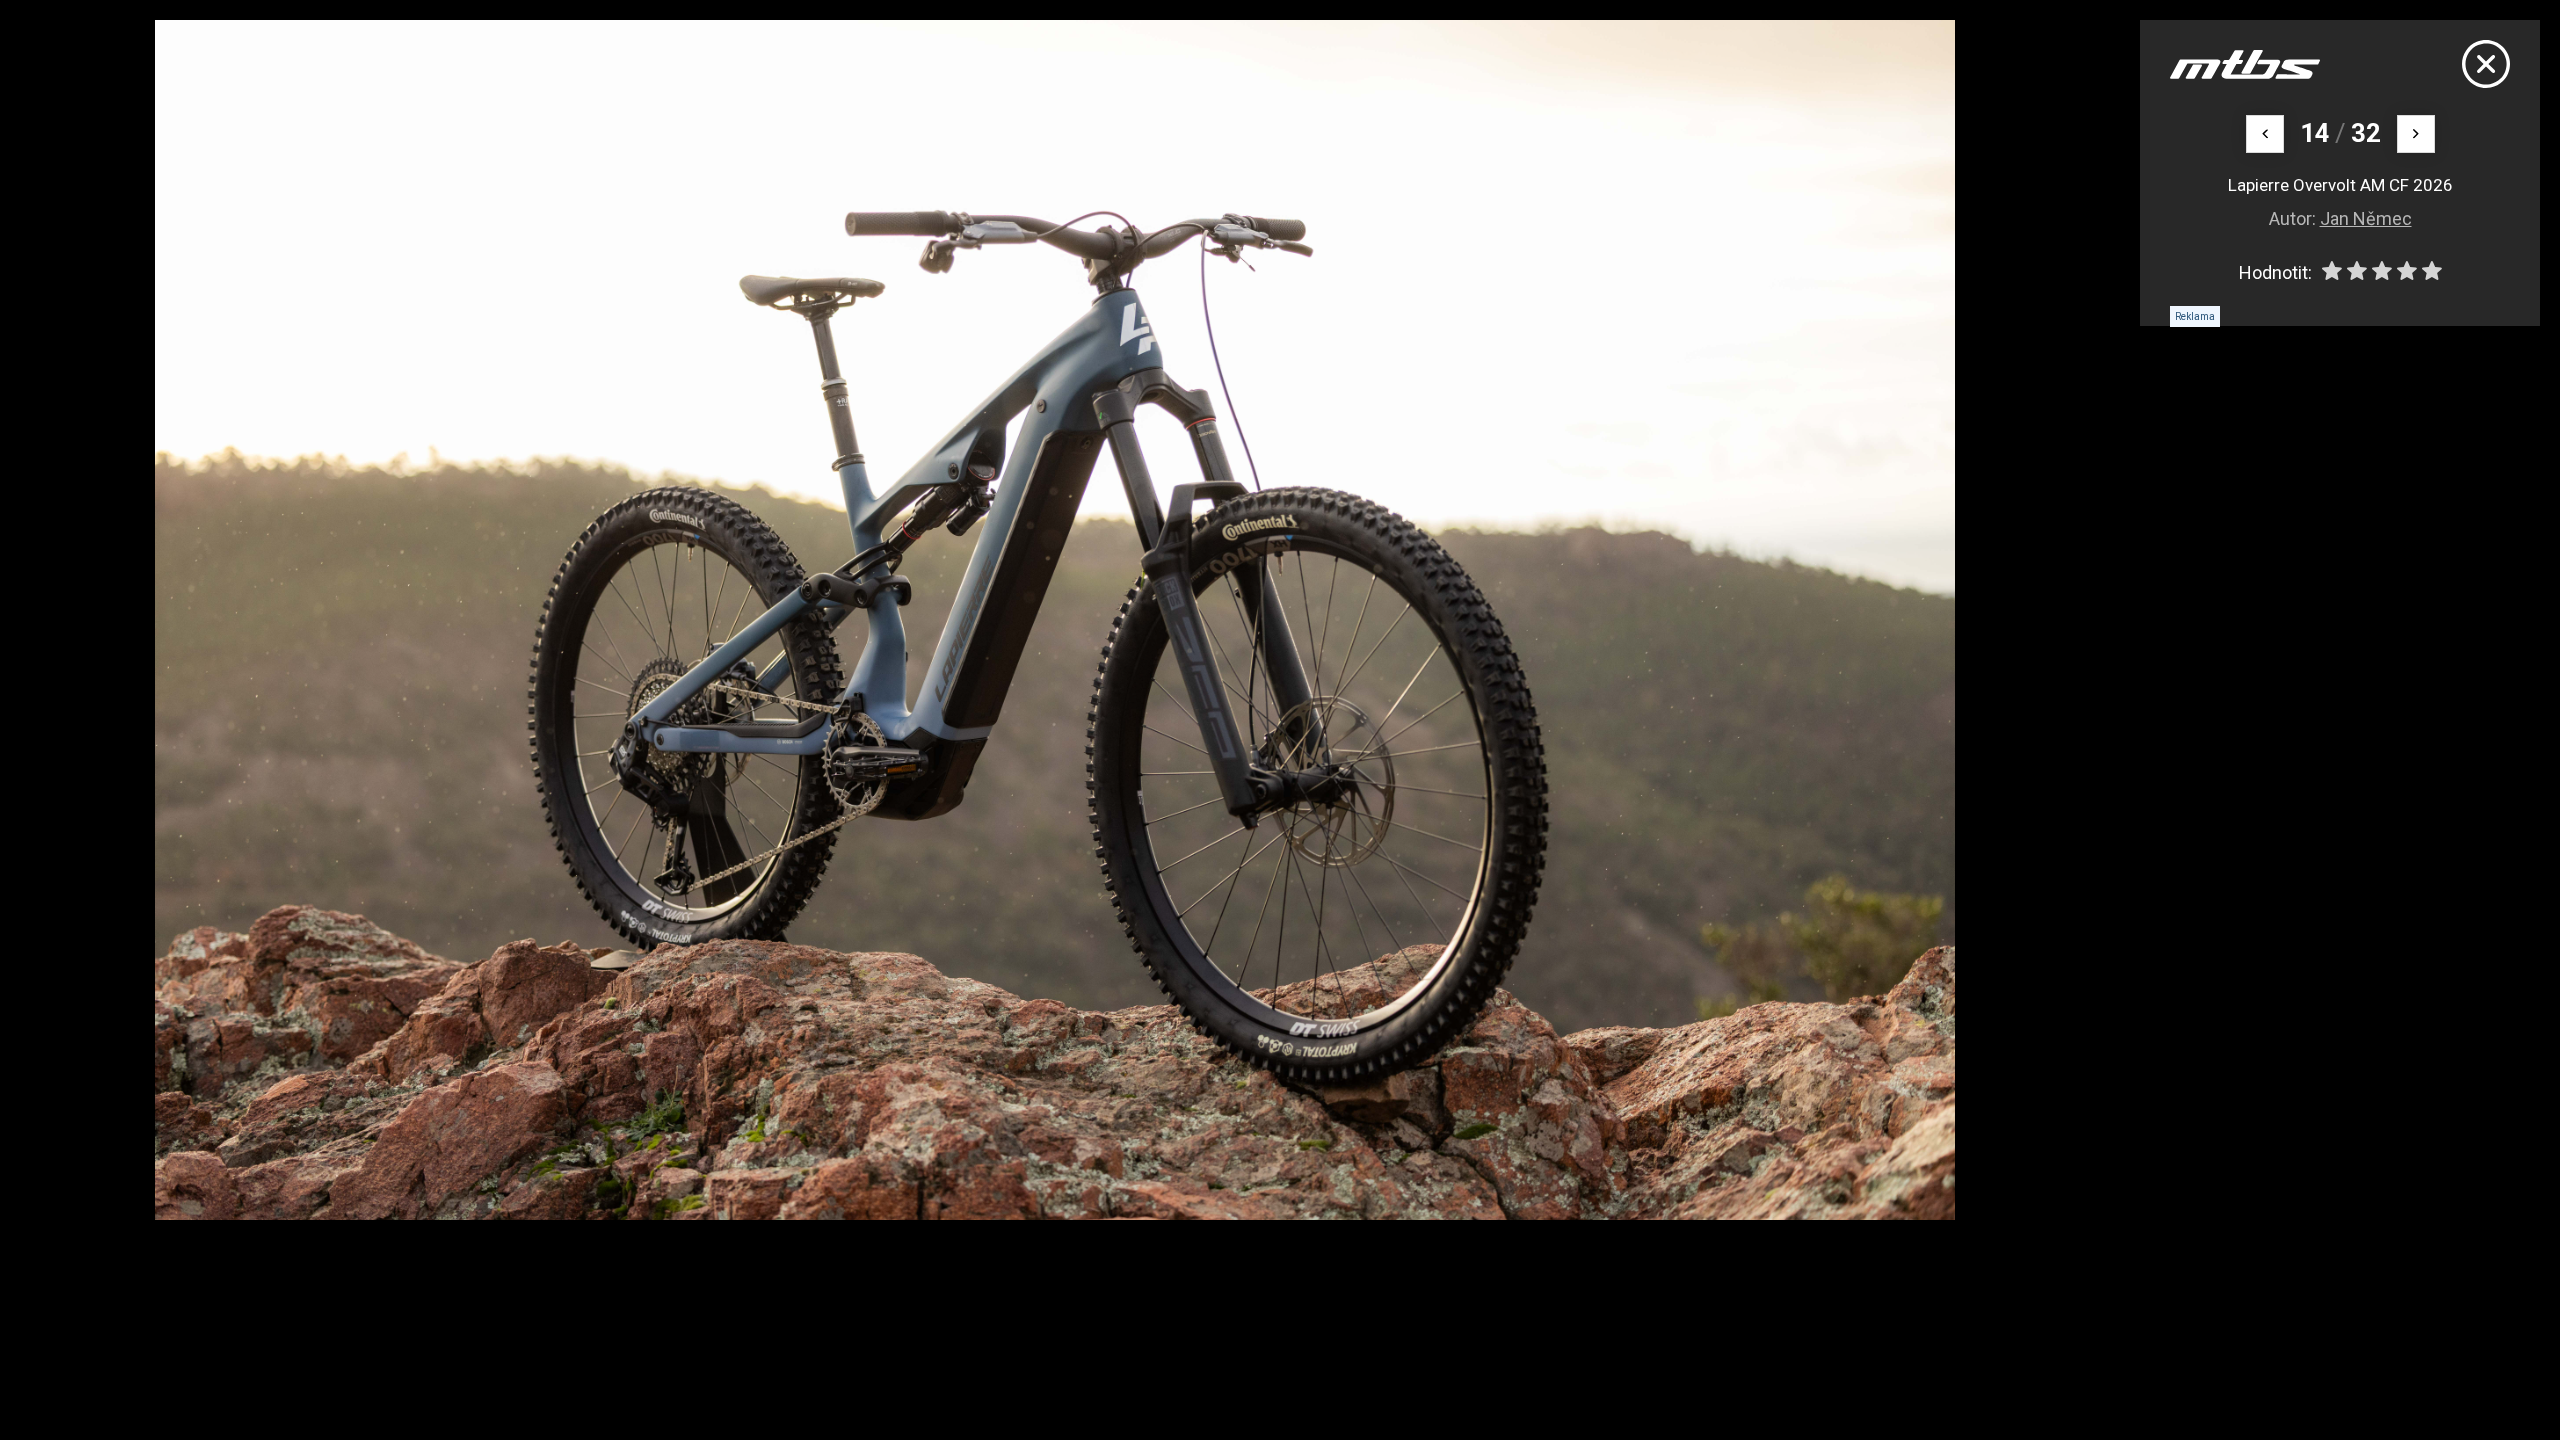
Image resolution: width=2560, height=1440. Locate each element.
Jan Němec (2366, 218)
